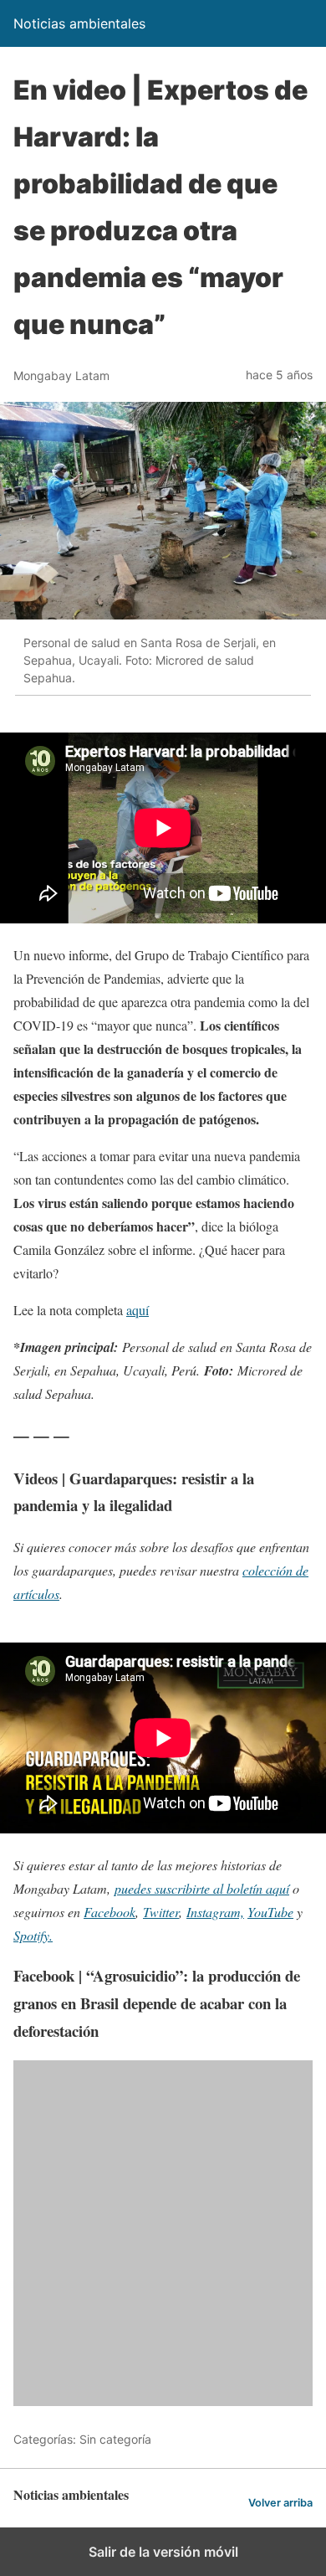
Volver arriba (280, 2503)
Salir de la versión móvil (163, 2552)
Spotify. (33, 1935)
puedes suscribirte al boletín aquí (202, 1888)
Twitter (161, 1912)
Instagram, (215, 1912)
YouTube (270, 1912)
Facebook (110, 1912)
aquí (138, 1310)
